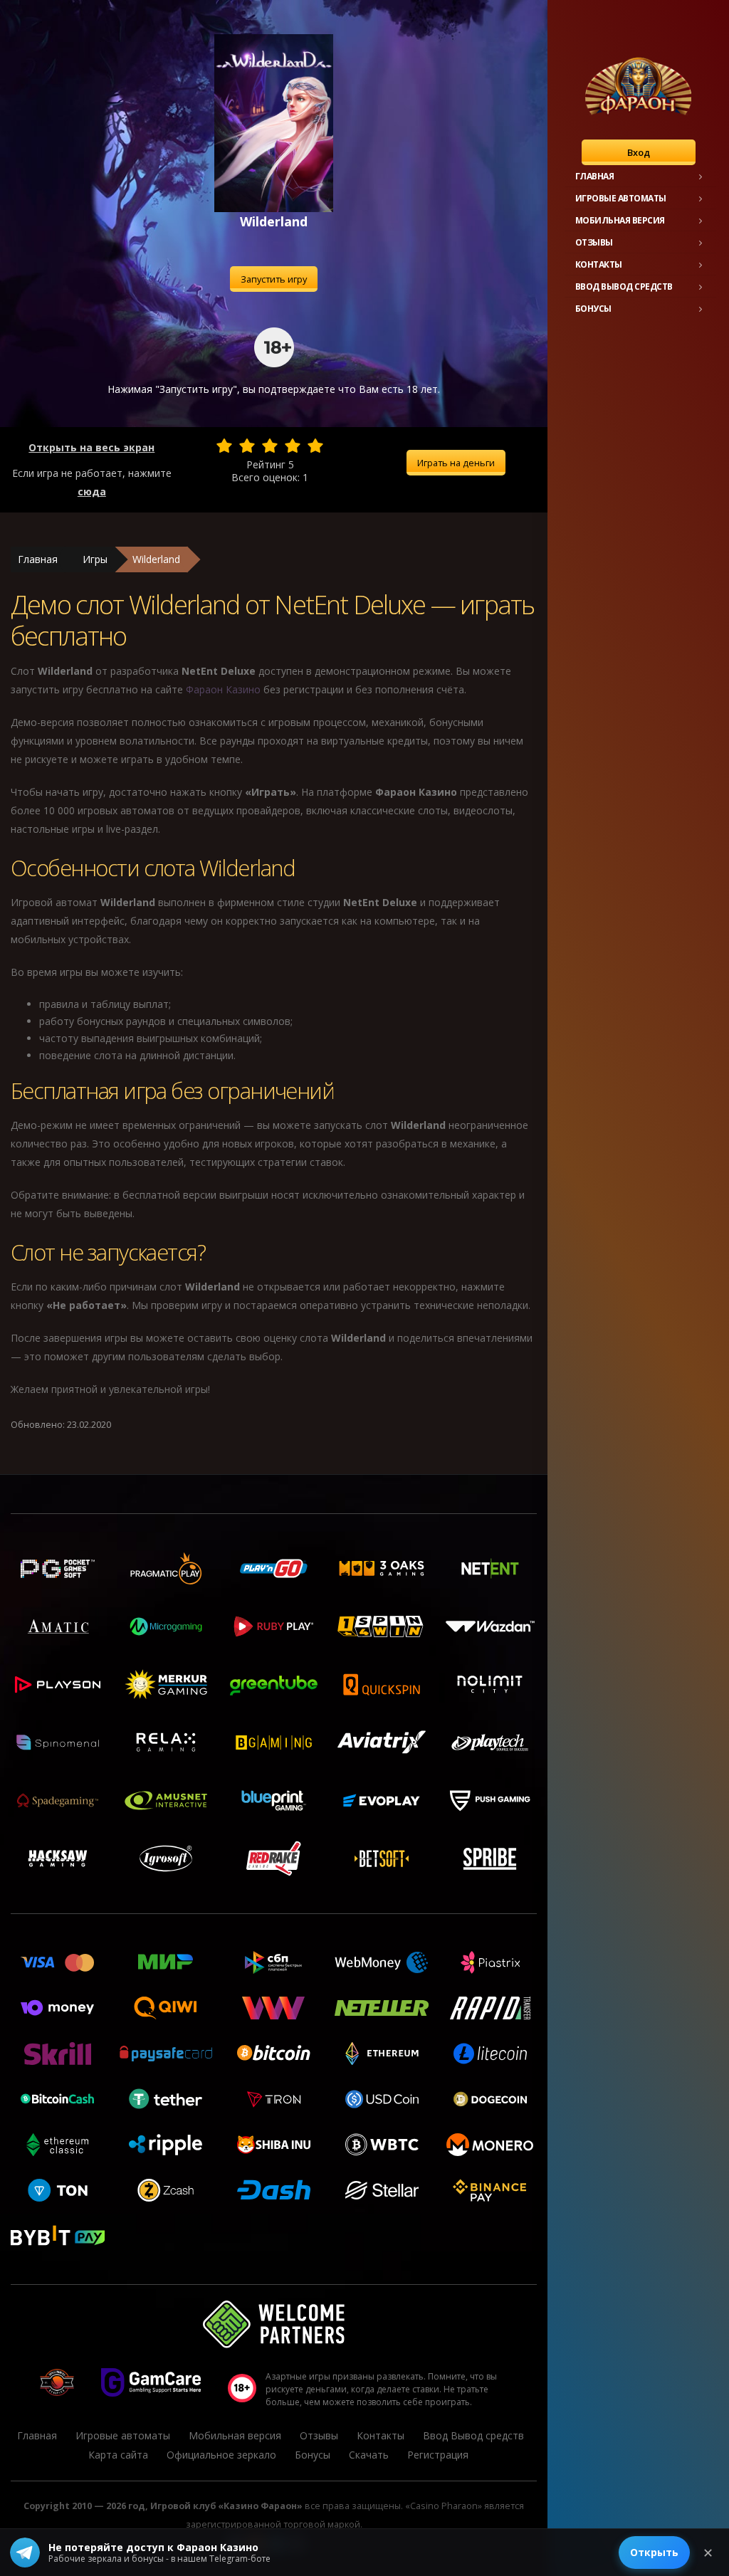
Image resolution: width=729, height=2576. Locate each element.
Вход (639, 152)
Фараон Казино (223, 689)
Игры (95, 559)
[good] (293, 446)
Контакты (599, 264)
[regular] (270, 446)
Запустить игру (274, 279)
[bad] (224, 446)
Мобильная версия (620, 220)
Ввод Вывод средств (624, 286)
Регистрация (438, 2455)
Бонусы (593, 309)
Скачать (369, 2455)
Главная (595, 176)
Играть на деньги (456, 463)
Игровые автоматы (621, 198)
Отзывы (594, 242)
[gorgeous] (315, 446)
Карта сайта (118, 2455)
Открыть (654, 2552)
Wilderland (156, 559)
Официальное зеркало (221, 2455)
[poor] (247, 446)
